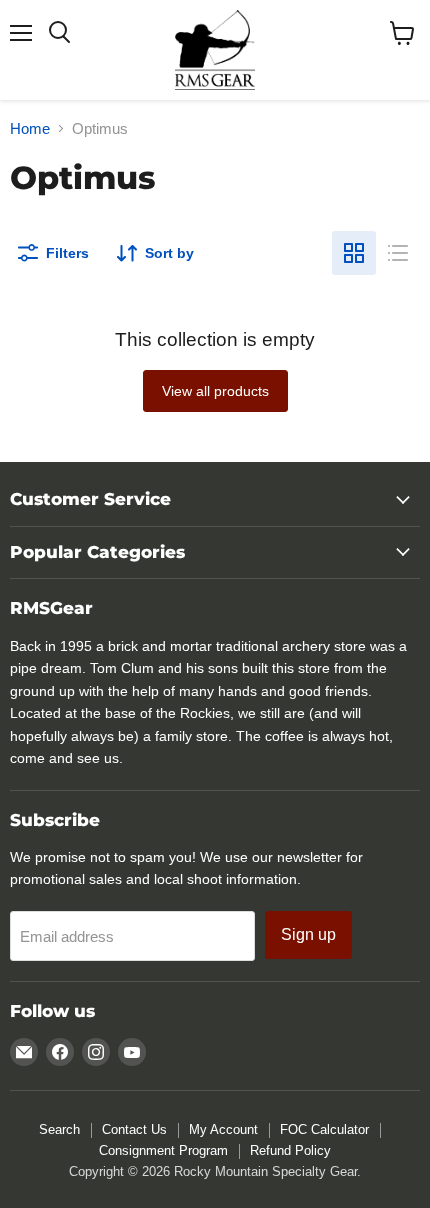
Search (59, 1129)
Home (30, 128)
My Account (223, 1129)
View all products (215, 391)
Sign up (308, 934)
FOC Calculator (324, 1129)
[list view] (398, 253)
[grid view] (354, 253)
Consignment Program (163, 1150)
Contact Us (134, 1129)
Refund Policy (290, 1150)
